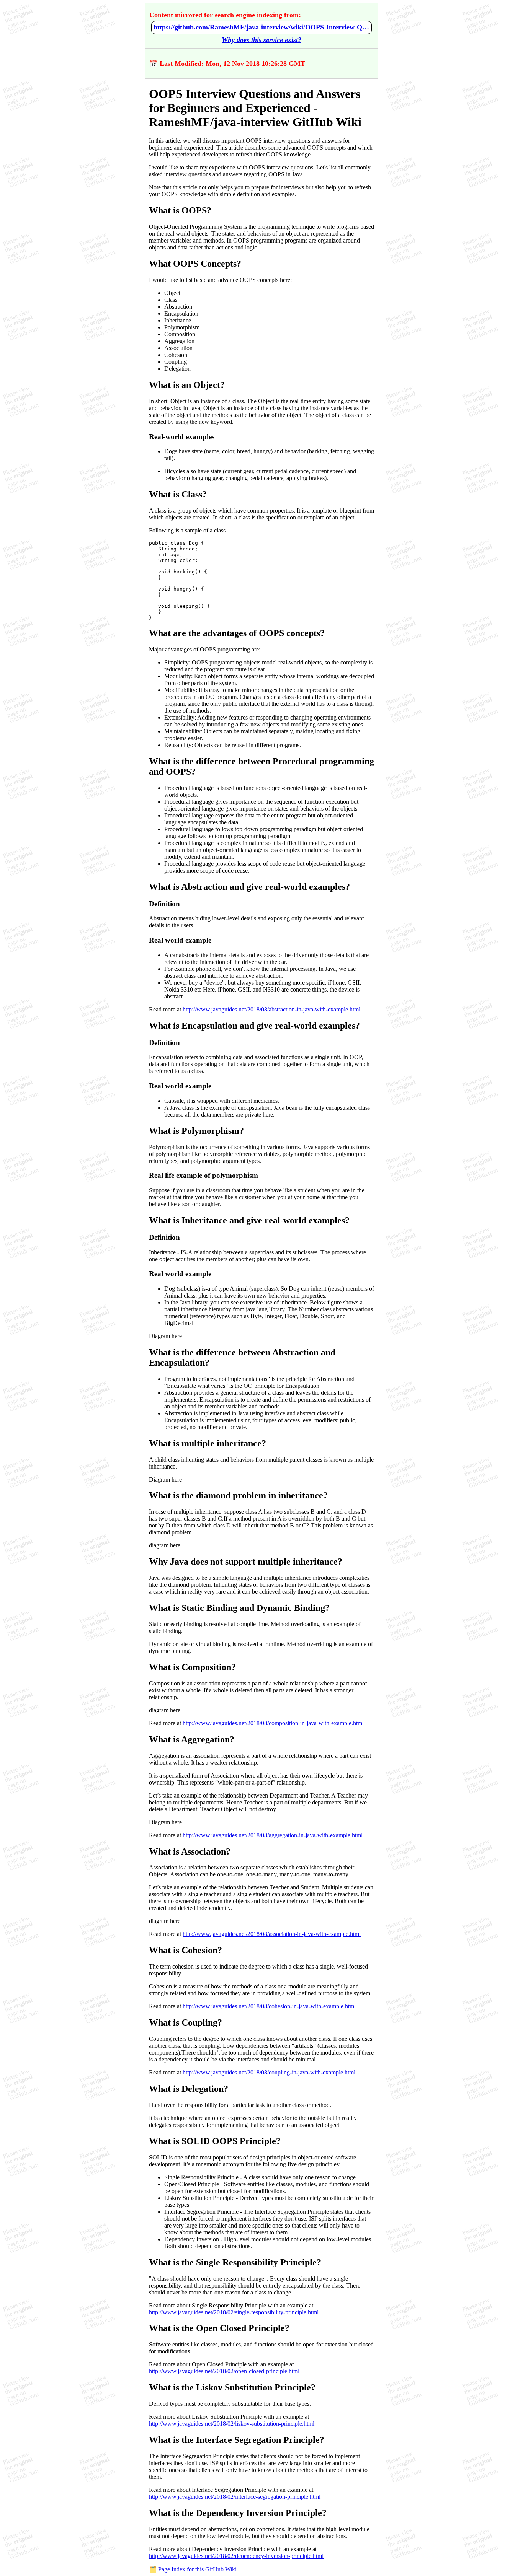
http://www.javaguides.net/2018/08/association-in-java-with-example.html (272, 1934)
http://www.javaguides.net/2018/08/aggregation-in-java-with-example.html (273, 1835)
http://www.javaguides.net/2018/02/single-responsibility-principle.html (234, 2312)
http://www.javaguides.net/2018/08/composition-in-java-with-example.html (273, 1723)
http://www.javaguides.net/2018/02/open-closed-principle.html (224, 2371)
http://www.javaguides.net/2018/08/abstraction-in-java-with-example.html (271, 1009)
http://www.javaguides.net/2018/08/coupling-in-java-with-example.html (269, 2072)
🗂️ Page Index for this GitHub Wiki (193, 2569)
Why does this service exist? (261, 40)
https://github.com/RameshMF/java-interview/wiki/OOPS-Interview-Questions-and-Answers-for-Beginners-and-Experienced (261, 27)
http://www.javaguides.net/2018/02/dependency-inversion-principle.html (236, 2556)
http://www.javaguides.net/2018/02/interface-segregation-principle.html (235, 2497)
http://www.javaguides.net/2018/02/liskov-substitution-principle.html (232, 2424)
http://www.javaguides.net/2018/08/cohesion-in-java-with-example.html (269, 2006)
